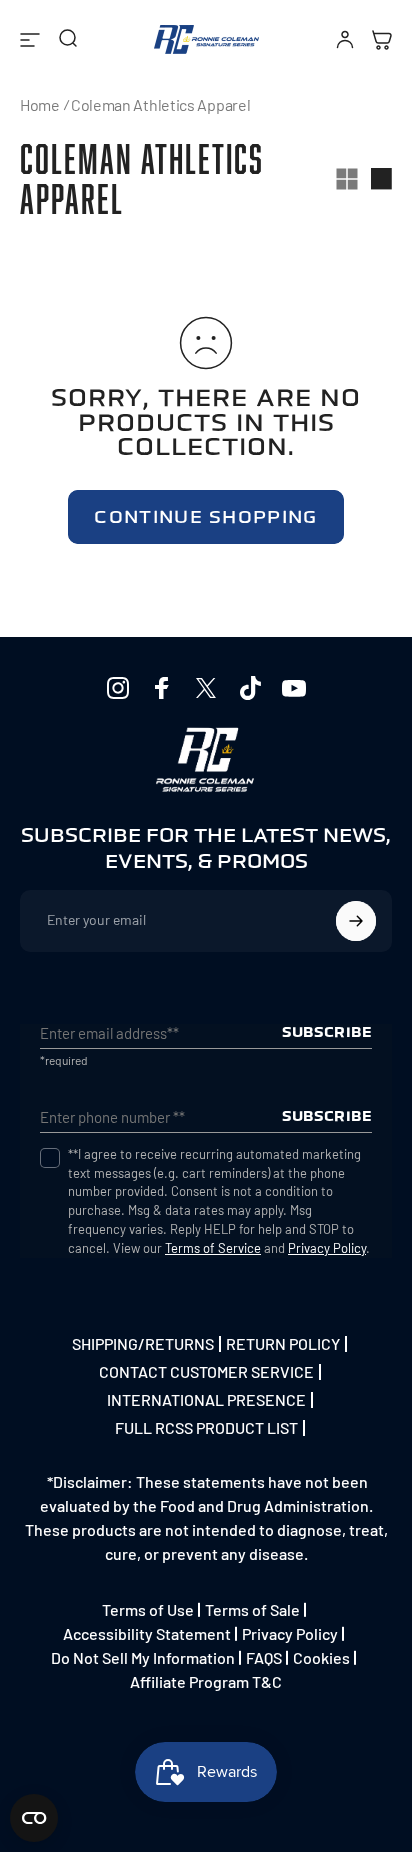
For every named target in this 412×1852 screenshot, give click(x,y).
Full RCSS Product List (206, 1428)
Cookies (321, 1657)
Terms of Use (148, 1609)
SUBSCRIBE (327, 1032)
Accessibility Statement (147, 1633)
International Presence (206, 1400)
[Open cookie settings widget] (34, 1818)
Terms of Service (213, 1248)
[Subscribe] (356, 921)
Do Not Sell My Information (143, 1657)
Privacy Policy (327, 1248)
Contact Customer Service (206, 1372)
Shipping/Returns (143, 1344)
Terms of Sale (252, 1609)
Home (40, 104)
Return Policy (283, 1344)
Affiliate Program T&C (206, 1681)
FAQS (264, 1657)
